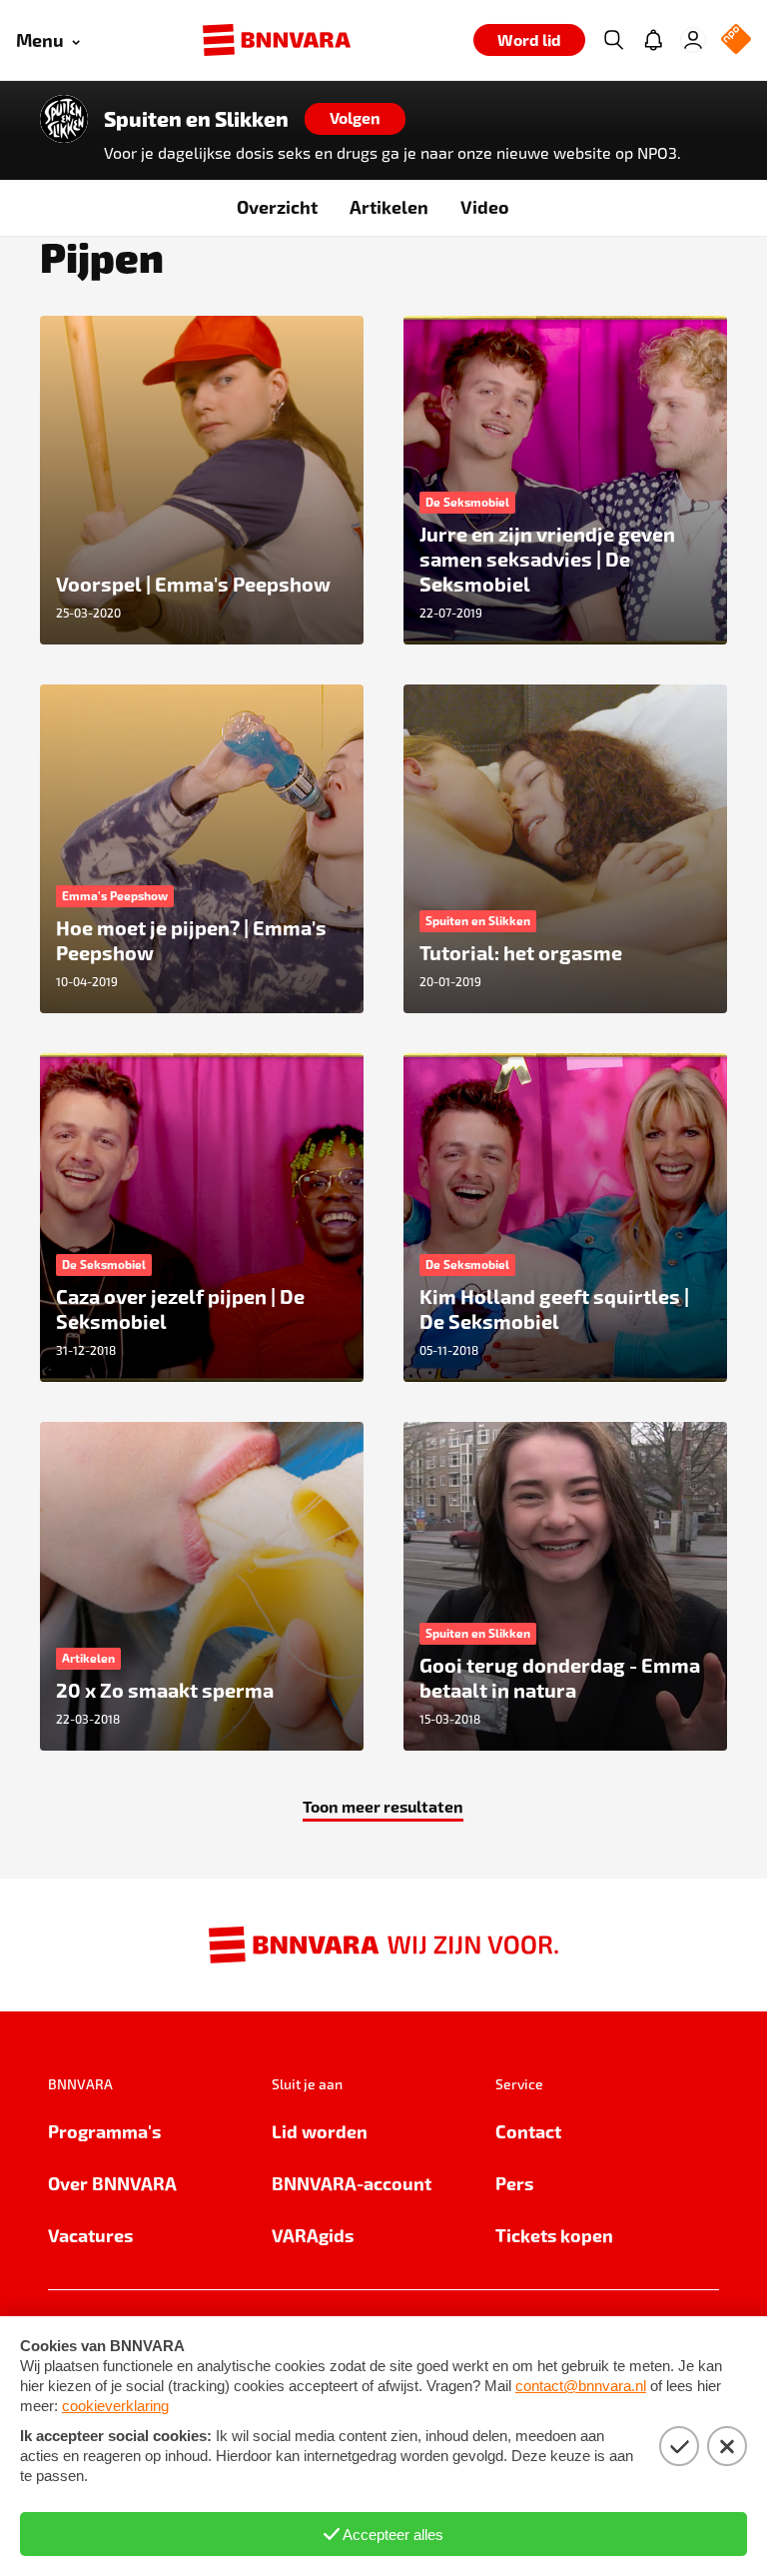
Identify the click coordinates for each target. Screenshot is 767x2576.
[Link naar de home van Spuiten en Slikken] (64, 119)
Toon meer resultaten (383, 1806)
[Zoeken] (613, 40)
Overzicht (277, 206)
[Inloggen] (693, 40)
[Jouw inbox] (653, 40)
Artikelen (389, 206)
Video (485, 206)
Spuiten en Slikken (196, 119)
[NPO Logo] (736, 40)
